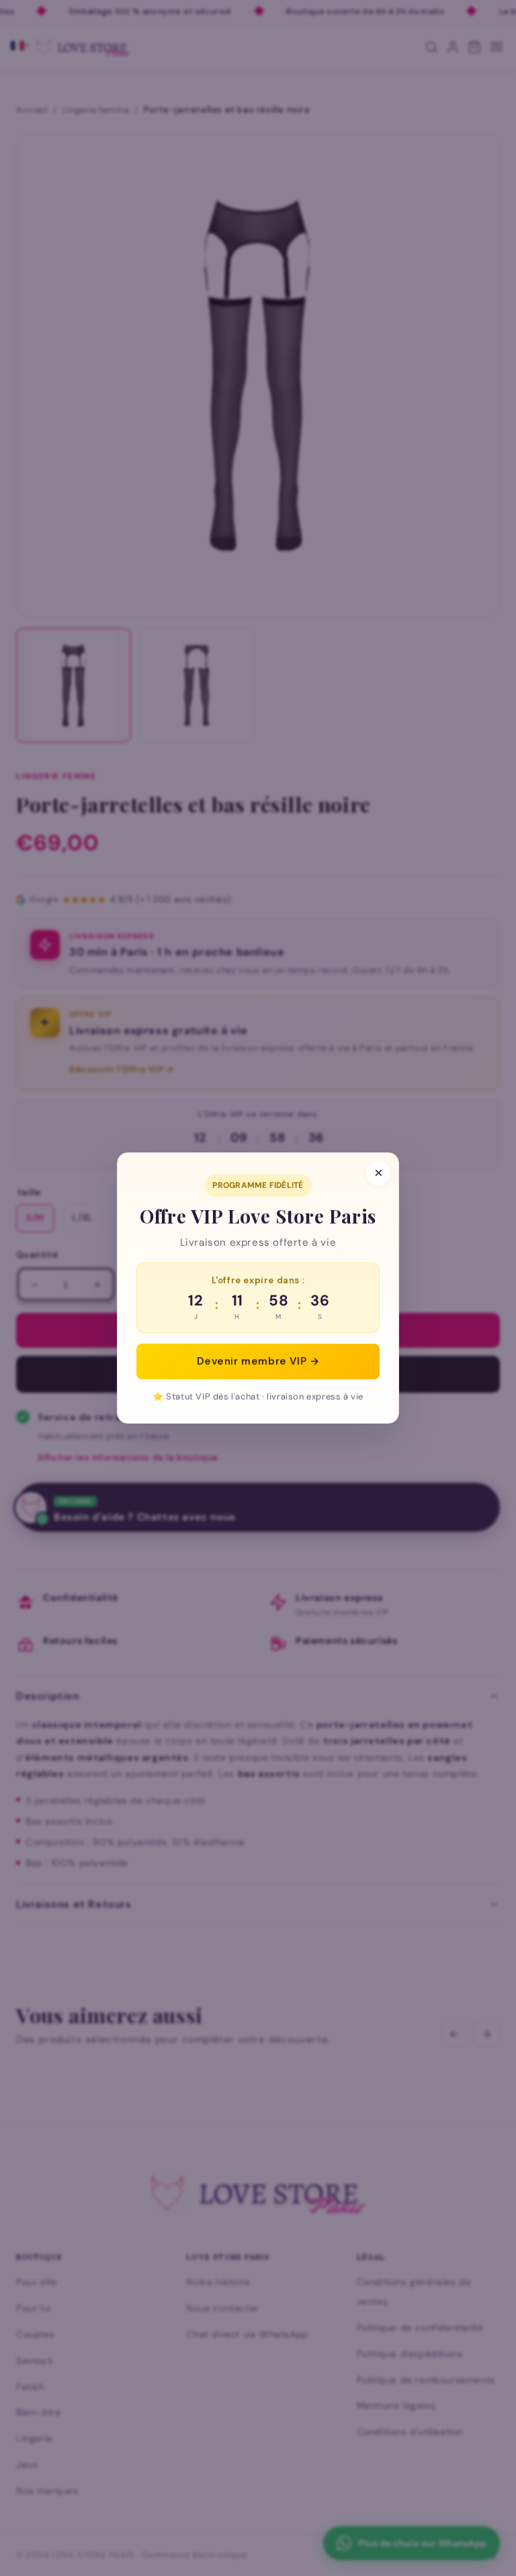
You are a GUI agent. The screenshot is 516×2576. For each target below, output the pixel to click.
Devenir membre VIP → (258, 1361)
